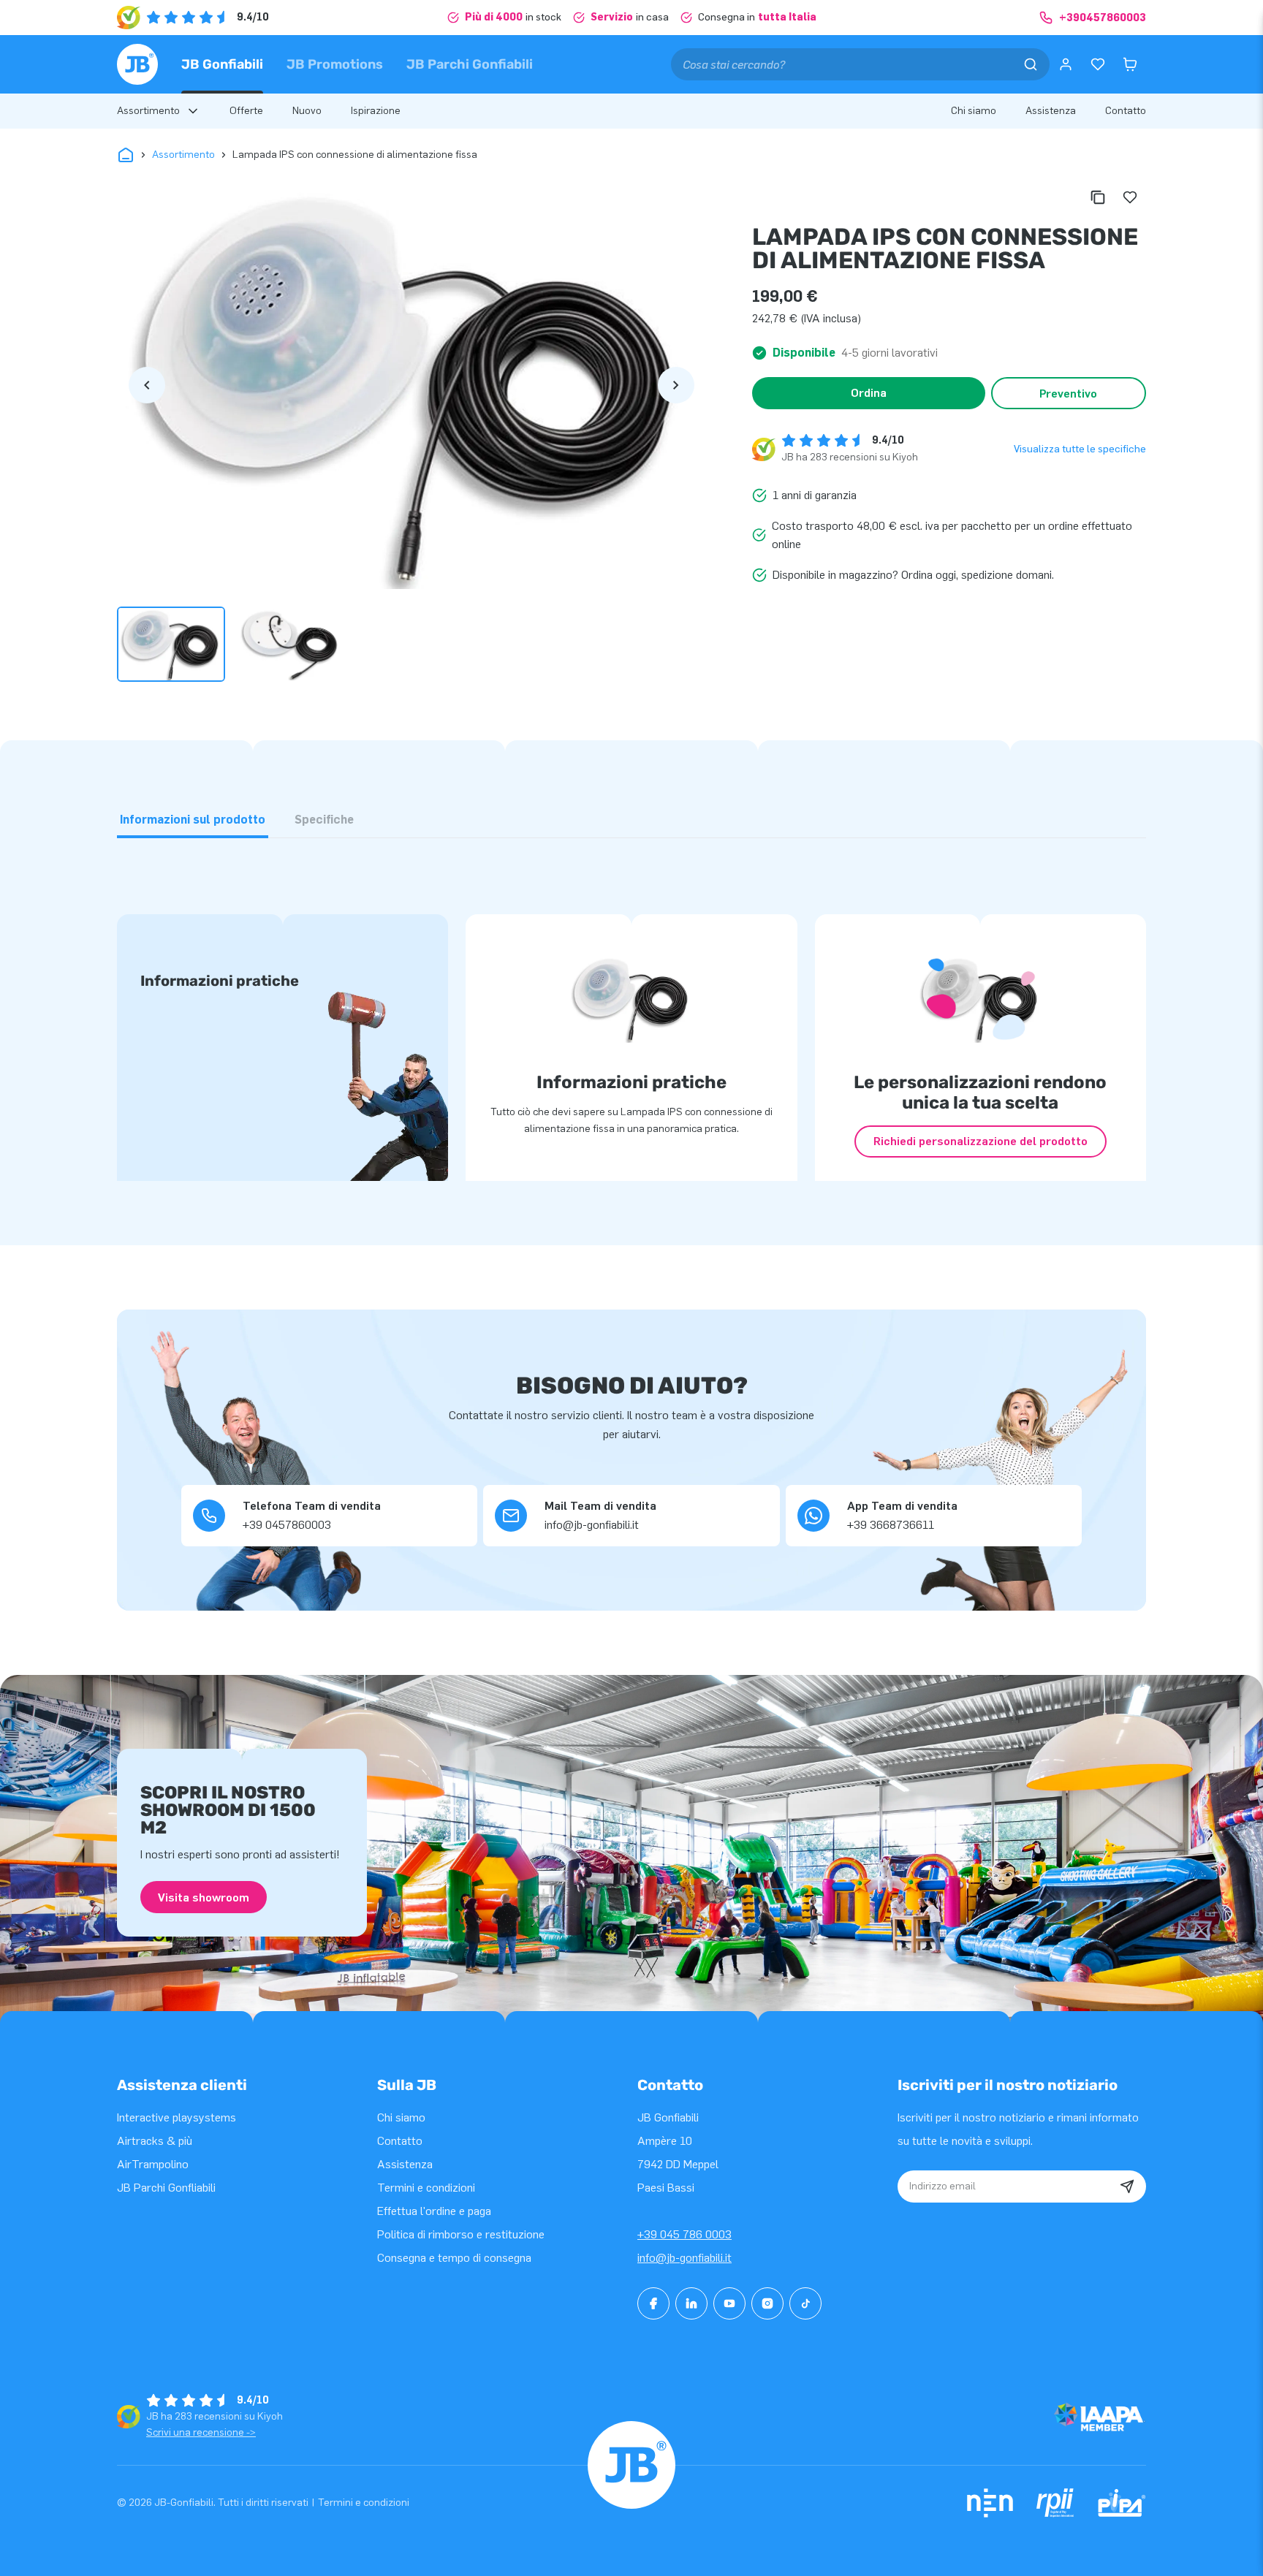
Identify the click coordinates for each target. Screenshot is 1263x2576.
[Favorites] (1098, 64)
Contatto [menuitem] (1126, 111)
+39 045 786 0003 (684, 2234)
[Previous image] (147, 385)
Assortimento (183, 155)
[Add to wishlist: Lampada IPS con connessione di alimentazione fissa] (1130, 197)
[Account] (1066, 64)
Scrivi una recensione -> (201, 2432)
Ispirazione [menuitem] (376, 111)
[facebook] (653, 2303)
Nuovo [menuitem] (307, 111)
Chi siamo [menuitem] (974, 111)
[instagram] (767, 2303)
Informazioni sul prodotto (193, 820)
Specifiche (324, 820)
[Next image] (676, 385)
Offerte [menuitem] (246, 111)
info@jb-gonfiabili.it (684, 2258)
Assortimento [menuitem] (148, 111)
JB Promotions (335, 64)
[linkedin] (691, 2303)
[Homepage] (137, 64)
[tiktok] (805, 2303)
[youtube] (729, 2303)
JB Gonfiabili (222, 64)
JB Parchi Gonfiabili (470, 64)
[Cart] (1130, 64)
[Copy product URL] (1098, 197)
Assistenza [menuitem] (1051, 111)
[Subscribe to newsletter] (1127, 2186)
